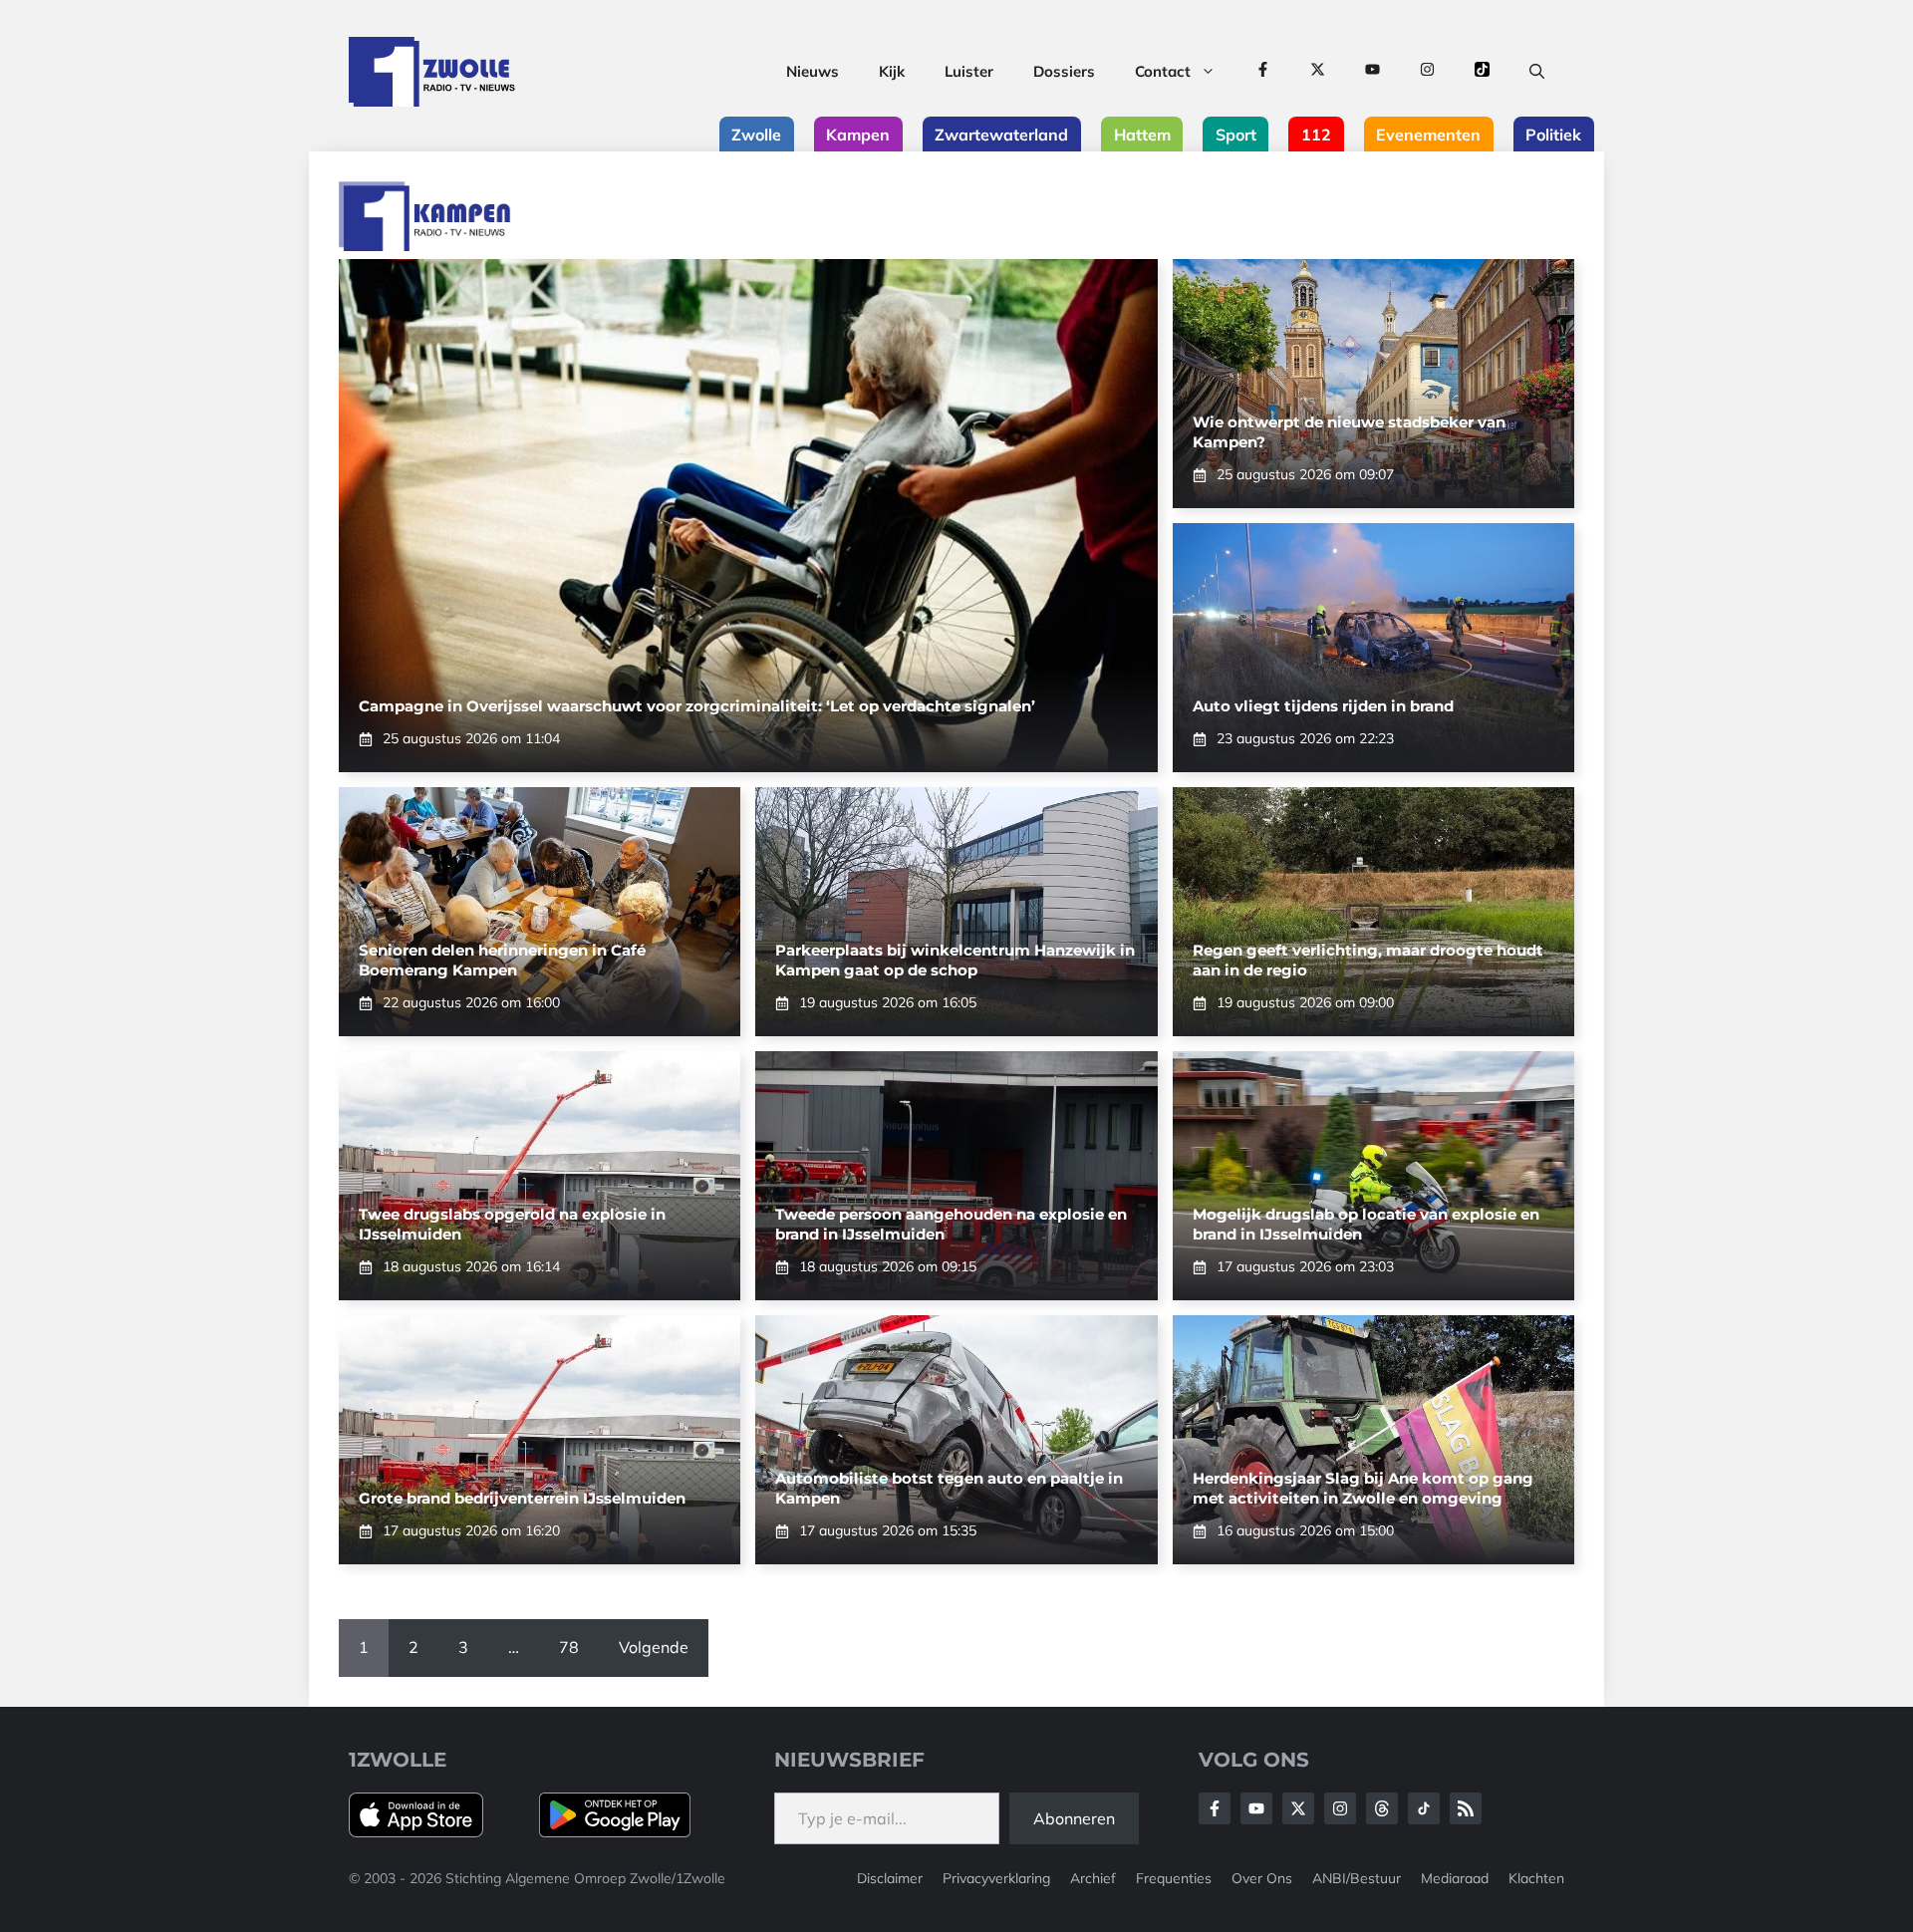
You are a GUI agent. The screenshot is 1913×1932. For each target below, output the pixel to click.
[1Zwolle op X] (1318, 72)
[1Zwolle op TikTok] (1482, 72)
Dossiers (1064, 71)
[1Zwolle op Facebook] (1263, 72)
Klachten (1536, 1878)
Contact (1163, 71)
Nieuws (813, 71)
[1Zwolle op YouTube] (1372, 72)
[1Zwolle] (432, 72)
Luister (969, 71)
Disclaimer (890, 1878)
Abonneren (1074, 1818)
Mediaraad (1455, 1878)
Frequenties (1174, 1878)
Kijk (892, 71)
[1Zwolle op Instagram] (1427, 72)
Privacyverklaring (996, 1878)
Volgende (654, 1647)
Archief (1093, 1878)
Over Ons (1262, 1878)
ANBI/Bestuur (1357, 1878)
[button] (1537, 72)
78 (569, 1647)
